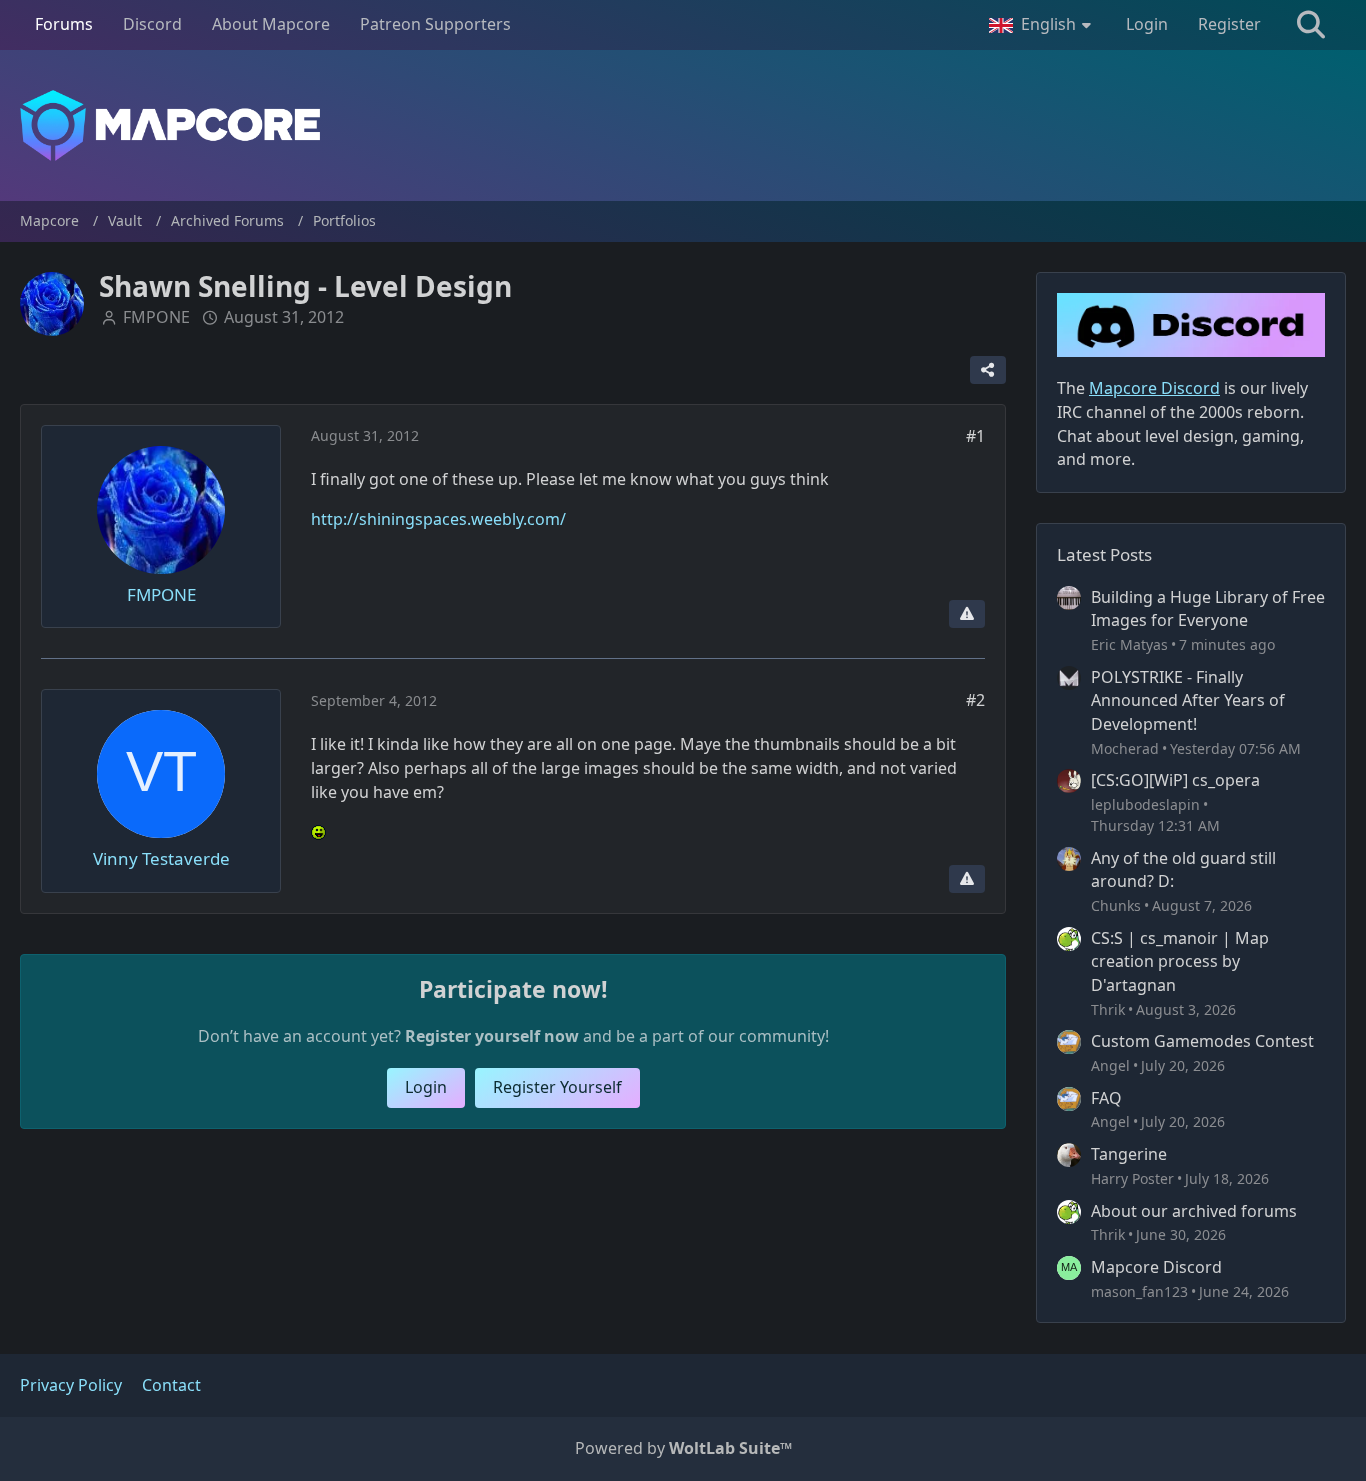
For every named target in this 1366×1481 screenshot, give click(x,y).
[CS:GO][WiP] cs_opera (1175, 780)
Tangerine (1129, 1154)
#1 (975, 436)
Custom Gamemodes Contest (1202, 1041)
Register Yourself (557, 1087)
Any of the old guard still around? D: (1183, 870)
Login (1147, 24)
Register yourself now (492, 1036)
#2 (975, 700)
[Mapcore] (683, 125)
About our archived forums (1194, 1211)
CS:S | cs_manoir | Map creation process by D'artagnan (1180, 961)
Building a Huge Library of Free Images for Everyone (1208, 609)
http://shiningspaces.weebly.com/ (438, 519)
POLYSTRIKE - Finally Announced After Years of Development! (1188, 700)
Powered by (683, 1448)
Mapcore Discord (1156, 1267)
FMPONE (156, 317)
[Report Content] (967, 614)
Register (1229, 24)
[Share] (988, 370)
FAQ (1106, 1098)
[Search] (1311, 25)
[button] (1042, 25)
